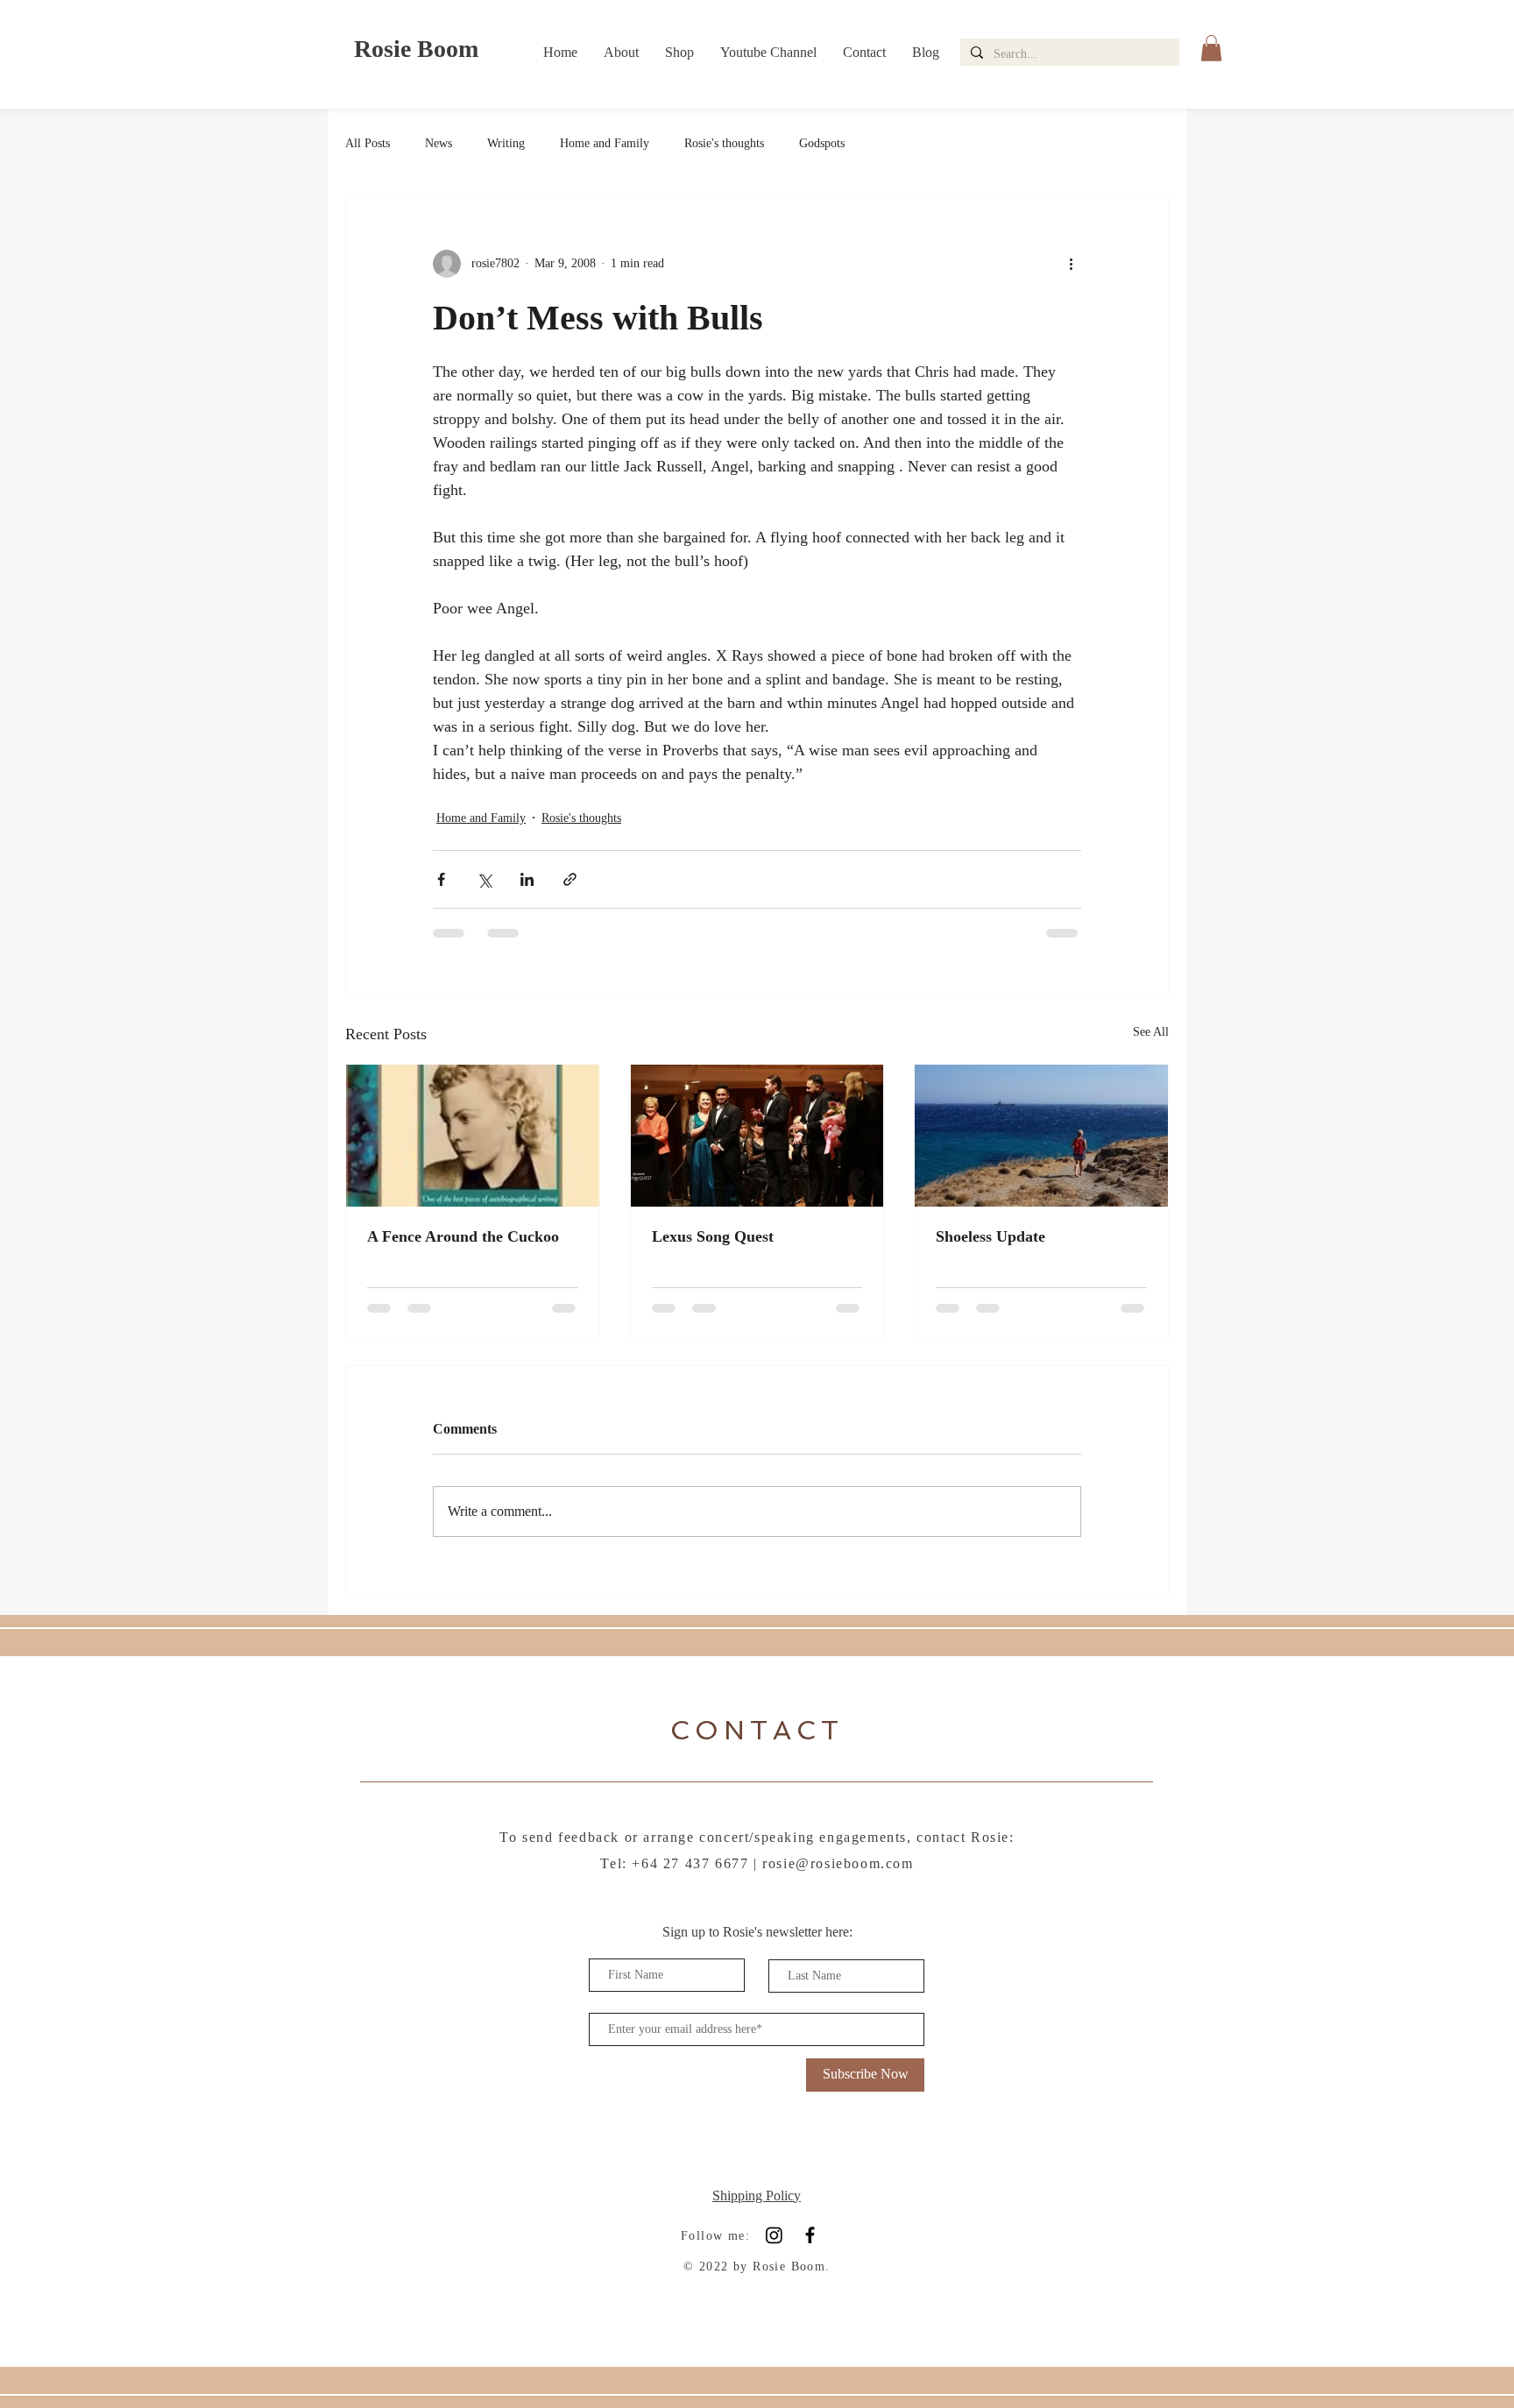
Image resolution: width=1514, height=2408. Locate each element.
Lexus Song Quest (713, 1236)
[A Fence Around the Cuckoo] (473, 1136)
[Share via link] (570, 879)
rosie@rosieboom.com (838, 1863)
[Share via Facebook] (441, 879)
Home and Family (605, 143)
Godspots (822, 143)
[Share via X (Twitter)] (484, 879)
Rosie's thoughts (724, 143)
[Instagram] (774, 2235)
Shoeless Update (990, 1236)
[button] (1211, 48)
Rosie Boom (416, 49)
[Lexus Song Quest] (757, 1136)
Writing (506, 143)
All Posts (368, 143)
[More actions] (1071, 264)
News (439, 143)
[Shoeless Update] (1041, 1136)
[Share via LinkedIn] (527, 879)
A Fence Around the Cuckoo (463, 1236)
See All (1151, 1032)
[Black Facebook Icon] (810, 2235)
